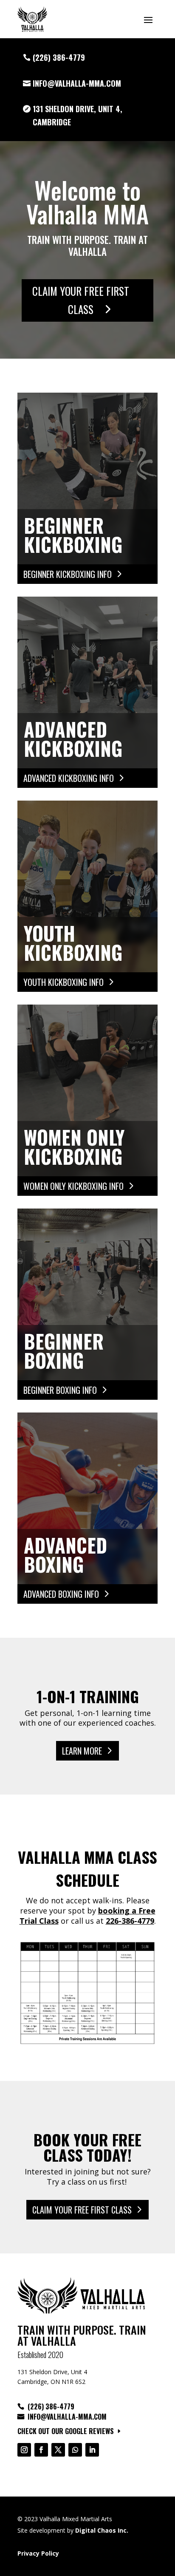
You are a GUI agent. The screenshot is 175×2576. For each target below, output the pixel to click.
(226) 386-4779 (59, 57)
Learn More (82, 1751)
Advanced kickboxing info (69, 778)
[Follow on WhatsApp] (75, 2450)
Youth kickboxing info (64, 982)
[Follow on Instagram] (24, 2450)
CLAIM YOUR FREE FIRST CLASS (81, 300)
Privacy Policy (38, 2553)
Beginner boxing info (60, 1390)
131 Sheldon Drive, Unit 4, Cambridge (78, 115)
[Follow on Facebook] (41, 2450)
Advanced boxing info (61, 1594)
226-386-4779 (130, 1921)
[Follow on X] (58, 2450)
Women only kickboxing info (73, 1186)
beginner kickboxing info (68, 574)
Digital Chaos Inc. (102, 2530)
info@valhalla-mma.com (77, 83)
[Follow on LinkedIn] (92, 2450)
